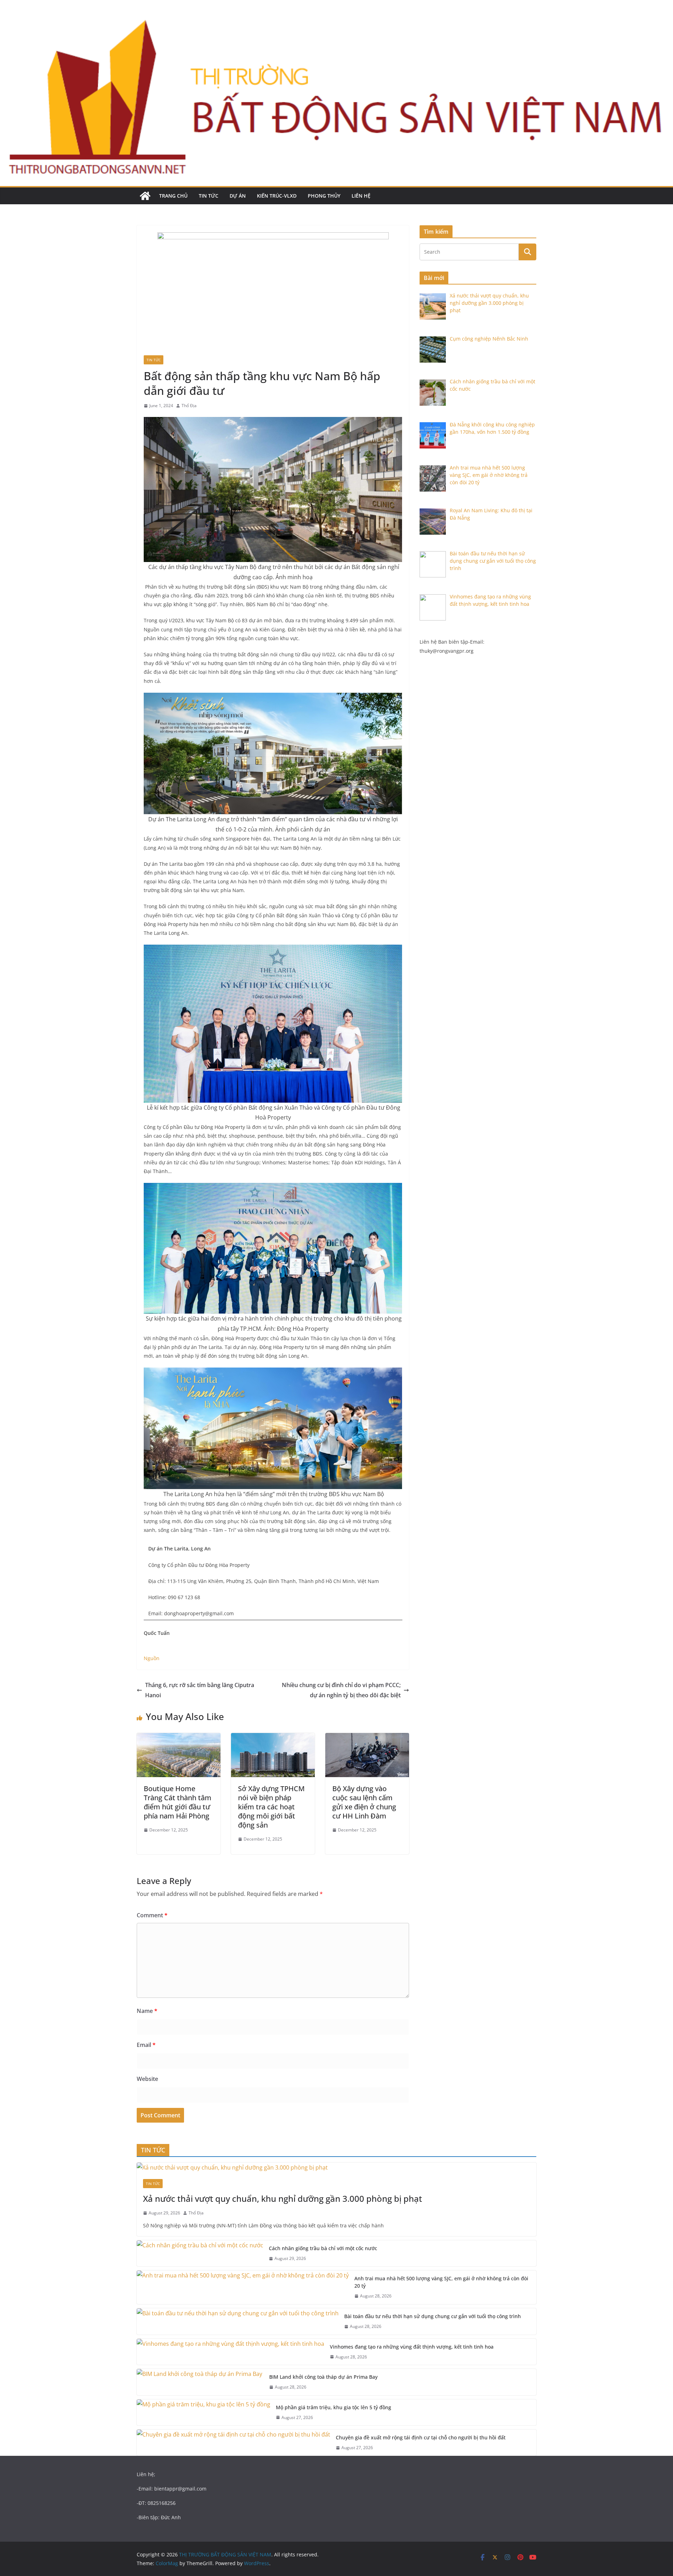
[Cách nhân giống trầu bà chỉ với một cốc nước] (200, 2253)
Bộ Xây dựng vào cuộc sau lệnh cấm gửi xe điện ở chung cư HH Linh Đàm (364, 1802)
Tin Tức (209, 196)
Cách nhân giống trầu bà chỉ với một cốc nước (323, 2248)
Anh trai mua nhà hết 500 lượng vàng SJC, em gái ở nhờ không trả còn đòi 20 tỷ (441, 2282)
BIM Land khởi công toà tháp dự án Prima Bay (324, 2377)
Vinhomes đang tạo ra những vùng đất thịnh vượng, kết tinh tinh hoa (412, 2347)
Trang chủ (173, 196)
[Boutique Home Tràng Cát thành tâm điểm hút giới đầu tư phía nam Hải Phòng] (179, 1738)
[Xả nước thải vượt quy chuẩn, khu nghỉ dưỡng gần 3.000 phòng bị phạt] (336, 2168)
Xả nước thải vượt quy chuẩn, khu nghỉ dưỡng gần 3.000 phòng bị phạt (284, 2198)
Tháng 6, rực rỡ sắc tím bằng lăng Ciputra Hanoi (200, 1690)
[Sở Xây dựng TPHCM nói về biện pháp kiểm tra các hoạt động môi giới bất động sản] (273, 1738)
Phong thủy (324, 196)
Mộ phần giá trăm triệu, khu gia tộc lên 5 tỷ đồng (334, 2407)
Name (147, 2011)
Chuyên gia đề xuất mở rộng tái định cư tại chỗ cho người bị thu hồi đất (421, 2437)
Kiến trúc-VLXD (277, 196)
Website (147, 2079)
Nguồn (152, 1658)
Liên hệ (361, 196)
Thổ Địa (189, 406)
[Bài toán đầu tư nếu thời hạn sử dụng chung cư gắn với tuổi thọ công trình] (238, 2321)
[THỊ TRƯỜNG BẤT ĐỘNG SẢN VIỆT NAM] (145, 196)
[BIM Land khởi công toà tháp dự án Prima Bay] (200, 2382)
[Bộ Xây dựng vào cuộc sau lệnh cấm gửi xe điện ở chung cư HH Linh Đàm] (367, 1738)
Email (146, 2045)
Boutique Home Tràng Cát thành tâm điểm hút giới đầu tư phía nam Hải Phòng (178, 1802)
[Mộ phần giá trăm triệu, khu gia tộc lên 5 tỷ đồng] (203, 2413)
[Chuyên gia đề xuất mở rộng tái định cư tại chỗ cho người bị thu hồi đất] (233, 2443)
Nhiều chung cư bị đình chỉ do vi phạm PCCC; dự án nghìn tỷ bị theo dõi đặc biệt (341, 1690)
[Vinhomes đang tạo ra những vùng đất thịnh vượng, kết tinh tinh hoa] (230, 2352)
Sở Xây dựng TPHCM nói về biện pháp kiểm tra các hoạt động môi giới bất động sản (271, 1807)
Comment (152, 1915)
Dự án (238, 196)
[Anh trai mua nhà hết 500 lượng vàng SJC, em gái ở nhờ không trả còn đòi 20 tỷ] (243, 2287)
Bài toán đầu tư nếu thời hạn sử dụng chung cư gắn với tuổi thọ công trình (433, 2316)
